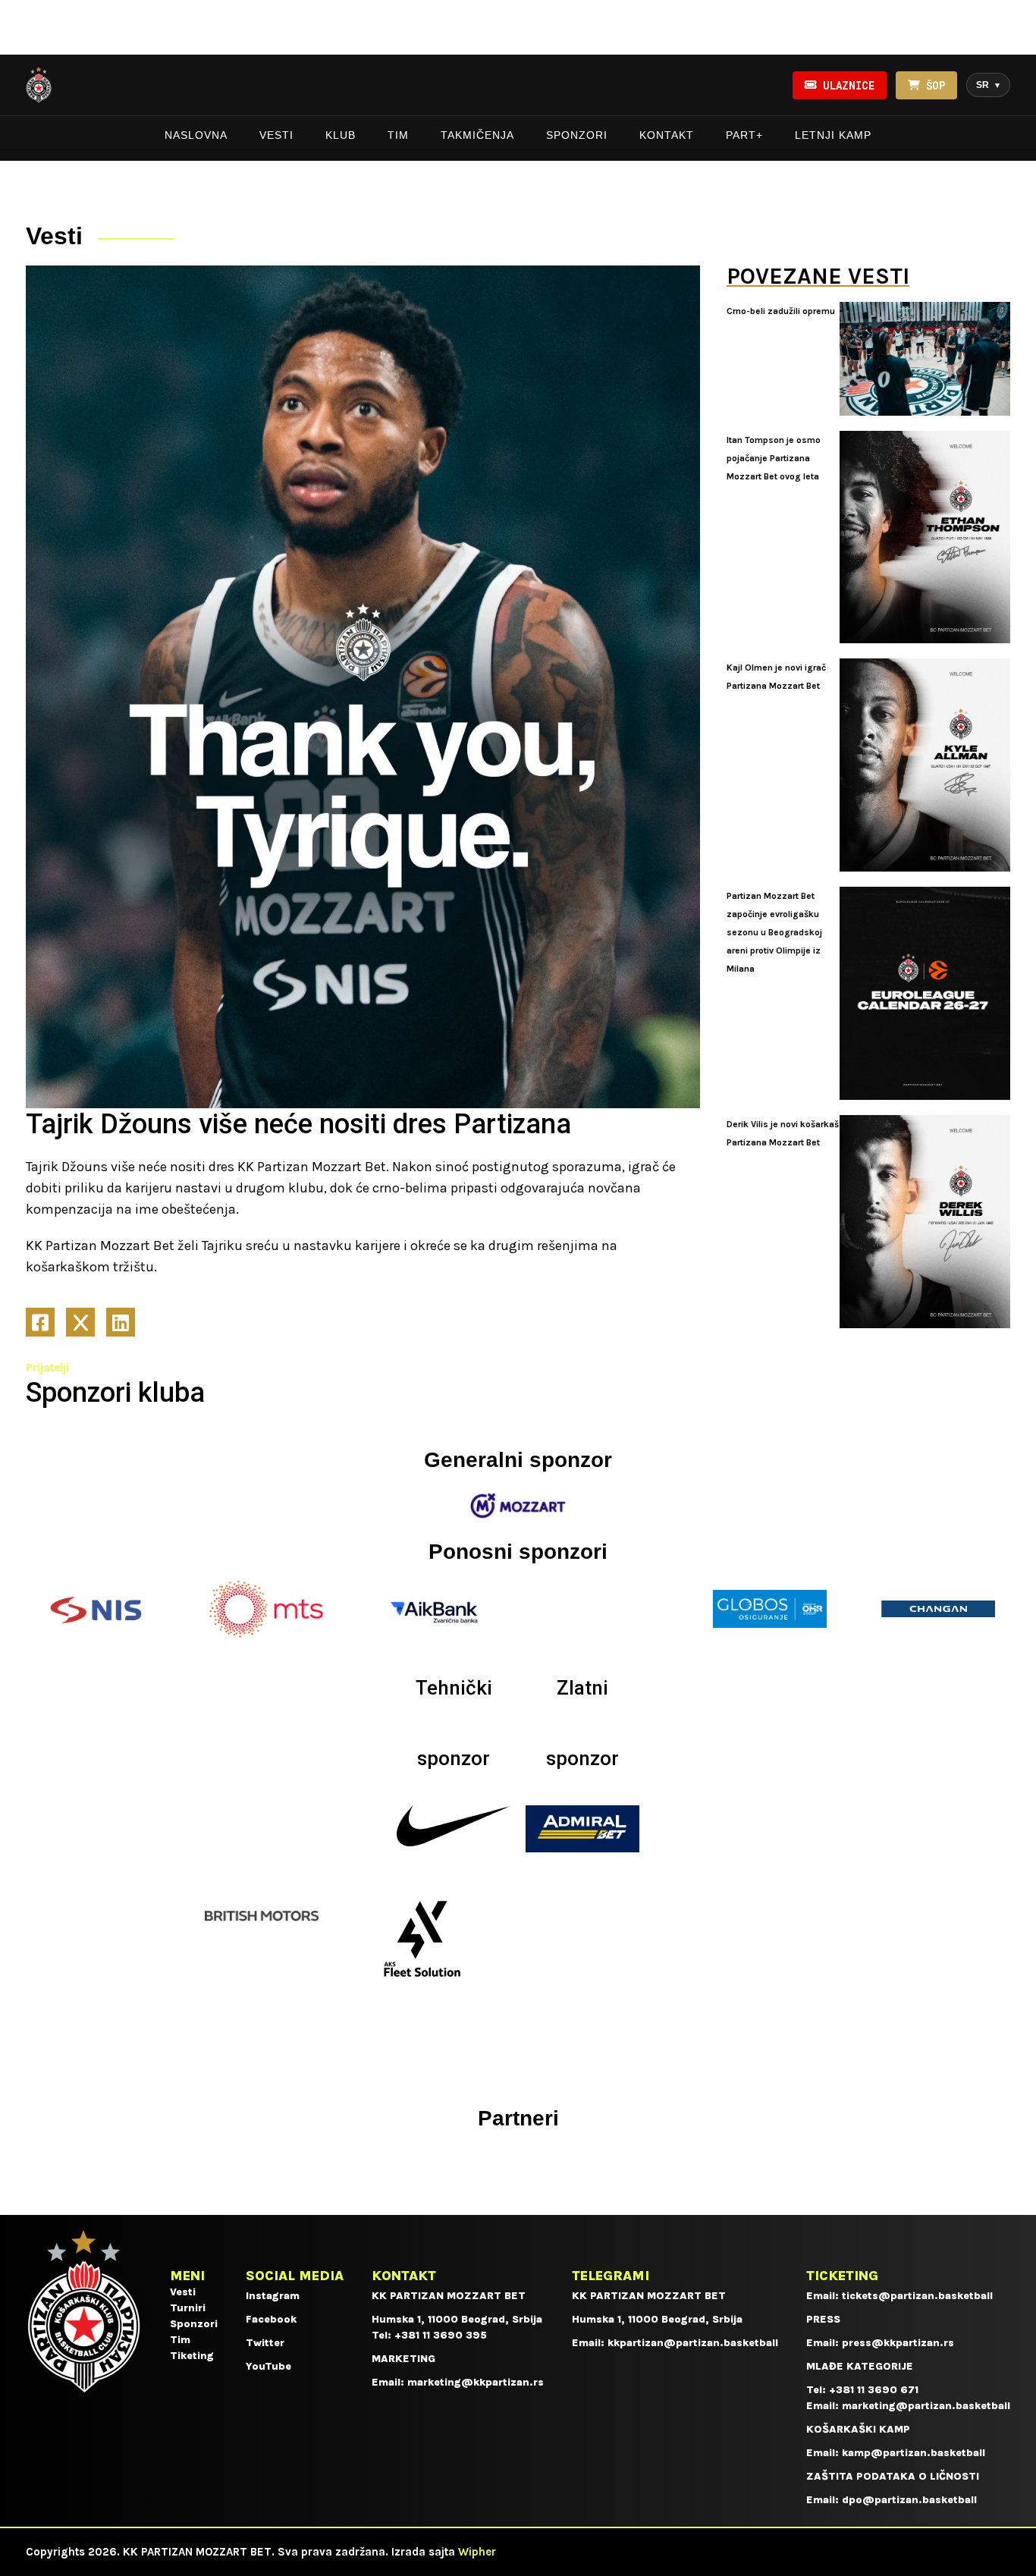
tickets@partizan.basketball (917, 2296)
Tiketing (192, 2356)
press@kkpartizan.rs (898, 2343)
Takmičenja (477, 135)
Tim (398, 135)
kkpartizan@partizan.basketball (693, 2343)
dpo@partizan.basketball (909, 2500)
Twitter (265, 2343)
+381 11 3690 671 (874, 2390)
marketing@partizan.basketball (926, 2406)
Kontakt (667, 135)
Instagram (273, 2296)
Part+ (744, 135)
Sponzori (577, 135)
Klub (341, 135)
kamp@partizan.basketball (914, 2453)
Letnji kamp (833, 135)
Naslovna (196, 135)
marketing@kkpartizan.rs (476, 2382)
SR (988, 85)
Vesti (276, 135)
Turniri (188, 2308)
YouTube (268, 2366)
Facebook (271, 2319)
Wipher (477, 2552)
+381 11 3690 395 (441, 2335)
